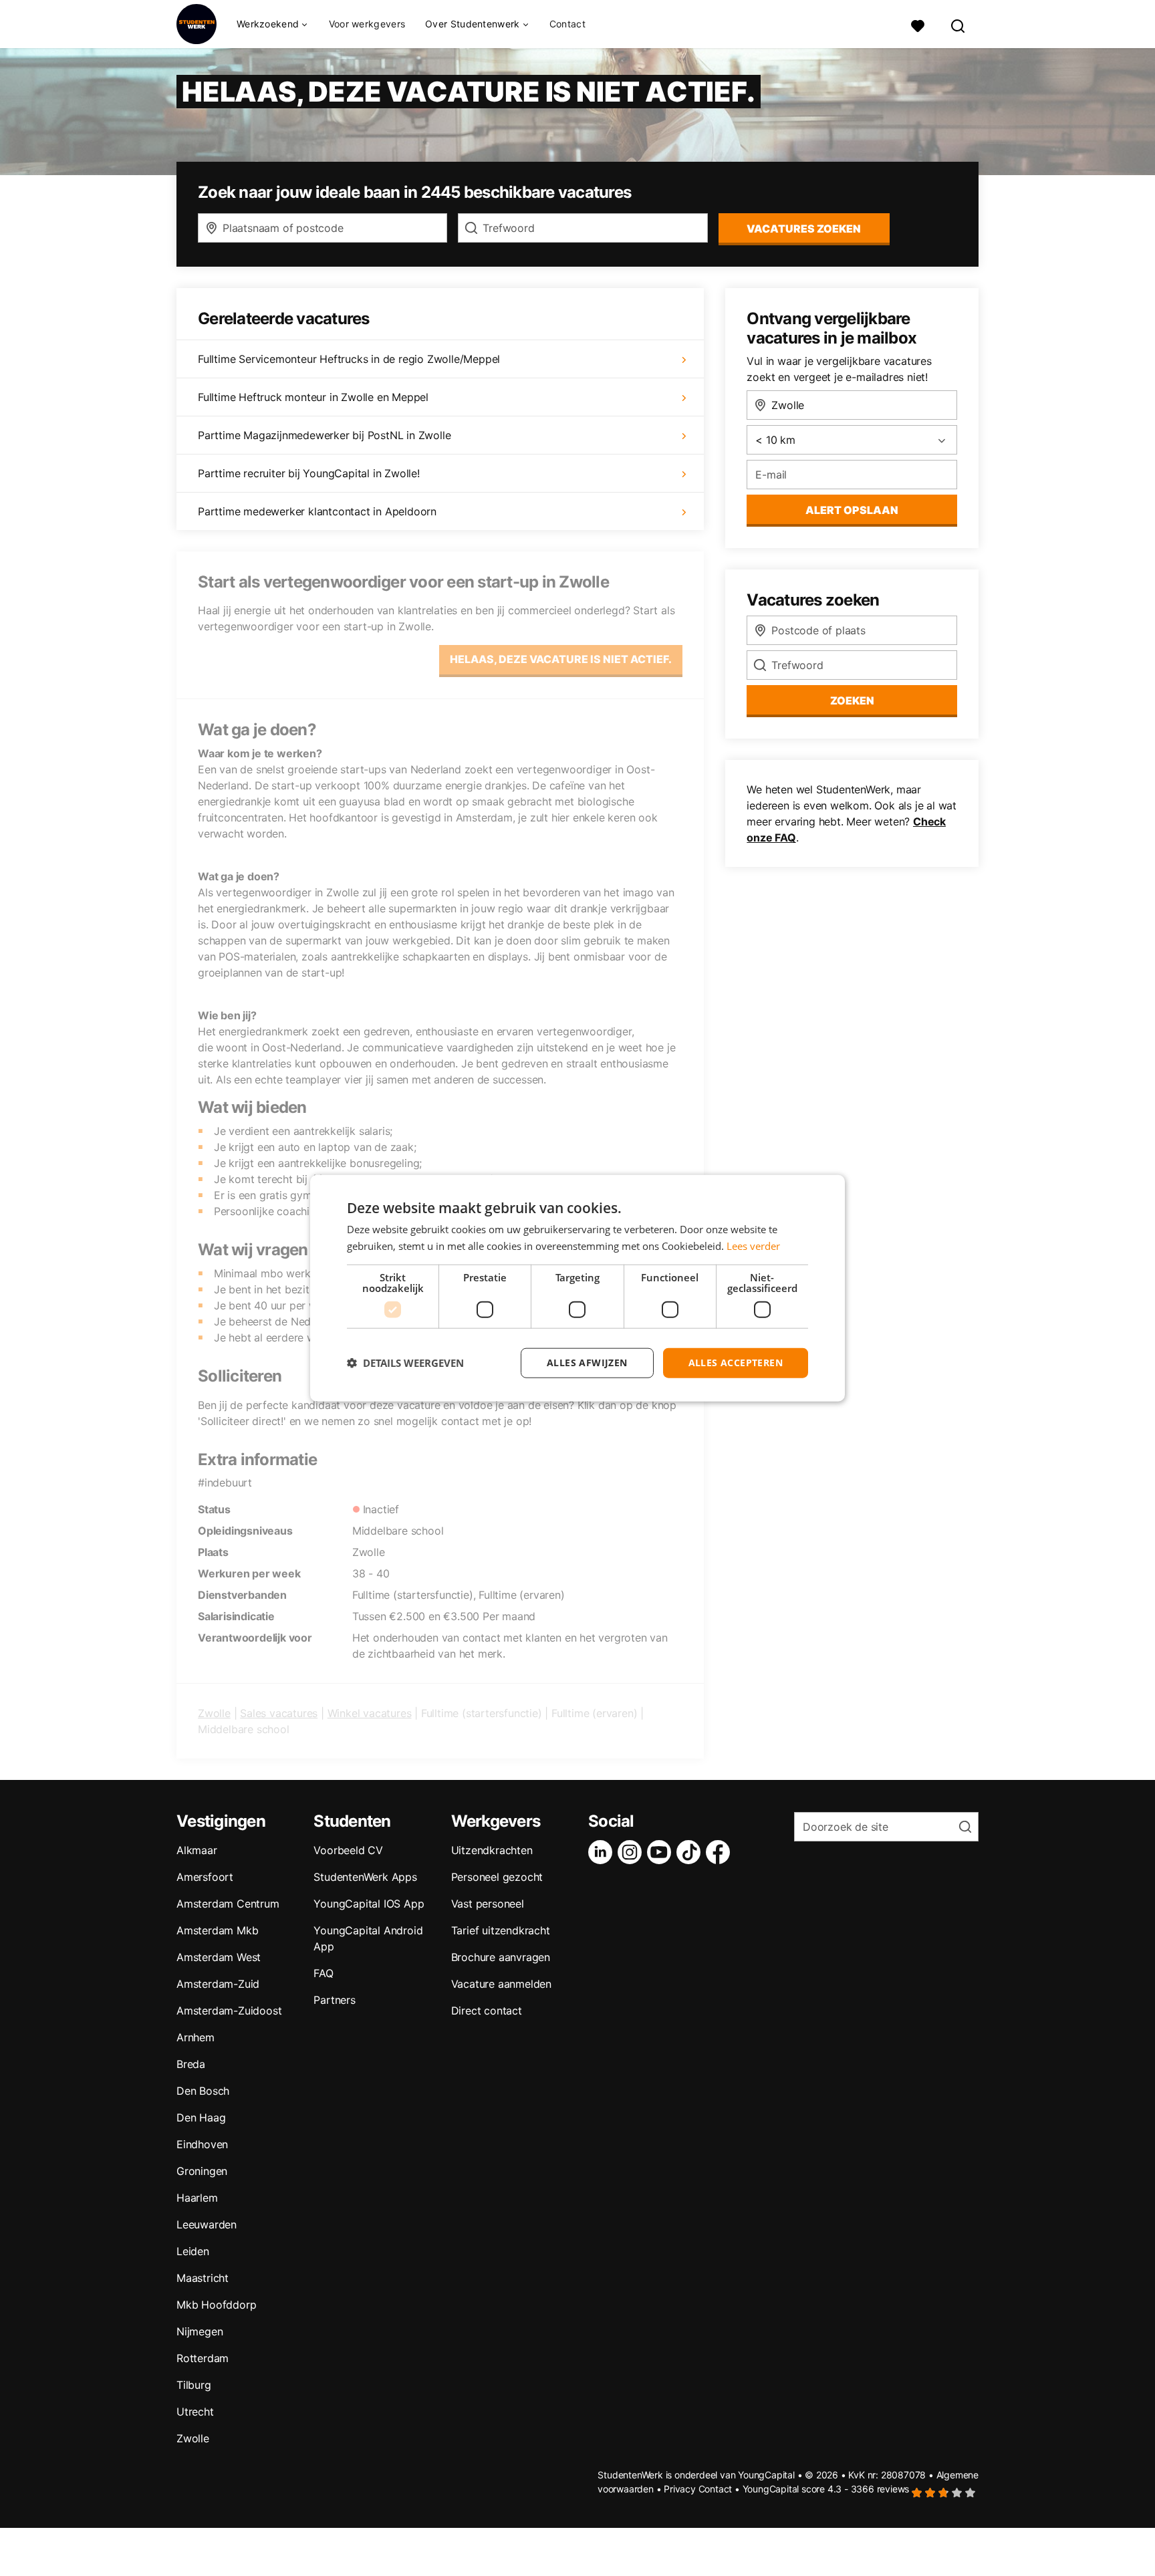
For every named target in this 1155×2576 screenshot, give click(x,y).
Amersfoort (205, 1877)
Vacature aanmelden (501, 1984)
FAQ (323, 1973)
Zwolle (214, 1713)
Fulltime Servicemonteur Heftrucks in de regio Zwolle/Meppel (349, 359)
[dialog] (577, 1288)
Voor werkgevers (367, 24)
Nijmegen (200, 2331)
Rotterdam (203, 2358)
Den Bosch (203, 2091)
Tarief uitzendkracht (501, 1930)
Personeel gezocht (497, 1877)
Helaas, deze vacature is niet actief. (561, 659)
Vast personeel (488, 1904)
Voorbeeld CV (348, 1850)
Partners (334, 2000)
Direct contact (487, 2011)
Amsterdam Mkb (217, 1930)
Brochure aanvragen (501, 1957)
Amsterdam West (219, 1957)
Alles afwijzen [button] (587, 1363)
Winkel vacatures (370, 1713)
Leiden (193, 2251)
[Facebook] (721, 1852)
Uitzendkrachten (492, 1850)
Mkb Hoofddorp (216, 2305)
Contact (567, 24)
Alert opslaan (852, 510)
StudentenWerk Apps (365, 1877)
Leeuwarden (207, 2224)
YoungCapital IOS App (369, 1904)
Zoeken (852, 700)
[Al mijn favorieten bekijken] (918, 24)
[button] (405, 1363)
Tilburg (194, 2385)
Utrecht (195, 2412)
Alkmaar (197, 1850)
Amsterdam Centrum (228, 1904)
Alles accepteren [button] (736, 1363)
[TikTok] (691, 1852)
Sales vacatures (279, 1713)
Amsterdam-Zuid (218, 1984)
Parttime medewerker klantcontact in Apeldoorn (317, 511)
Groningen (202, 2171)
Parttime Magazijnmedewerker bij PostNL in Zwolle (324, 435)
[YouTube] (662, 1852)
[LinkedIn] (603, 1852)
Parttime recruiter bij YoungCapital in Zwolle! (309, 473)
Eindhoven (202, 2144)
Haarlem (197, 2198)
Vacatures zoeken (804, 229)
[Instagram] (632, 1852)
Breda (191, 2064)
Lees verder (753, 1246)
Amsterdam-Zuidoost (229, 2011)
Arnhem (196, 2037)
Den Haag (201, 2117)
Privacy (680, 2489)
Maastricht (203, 2278)
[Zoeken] (958, 24)
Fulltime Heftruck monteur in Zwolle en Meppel (313, 397)
